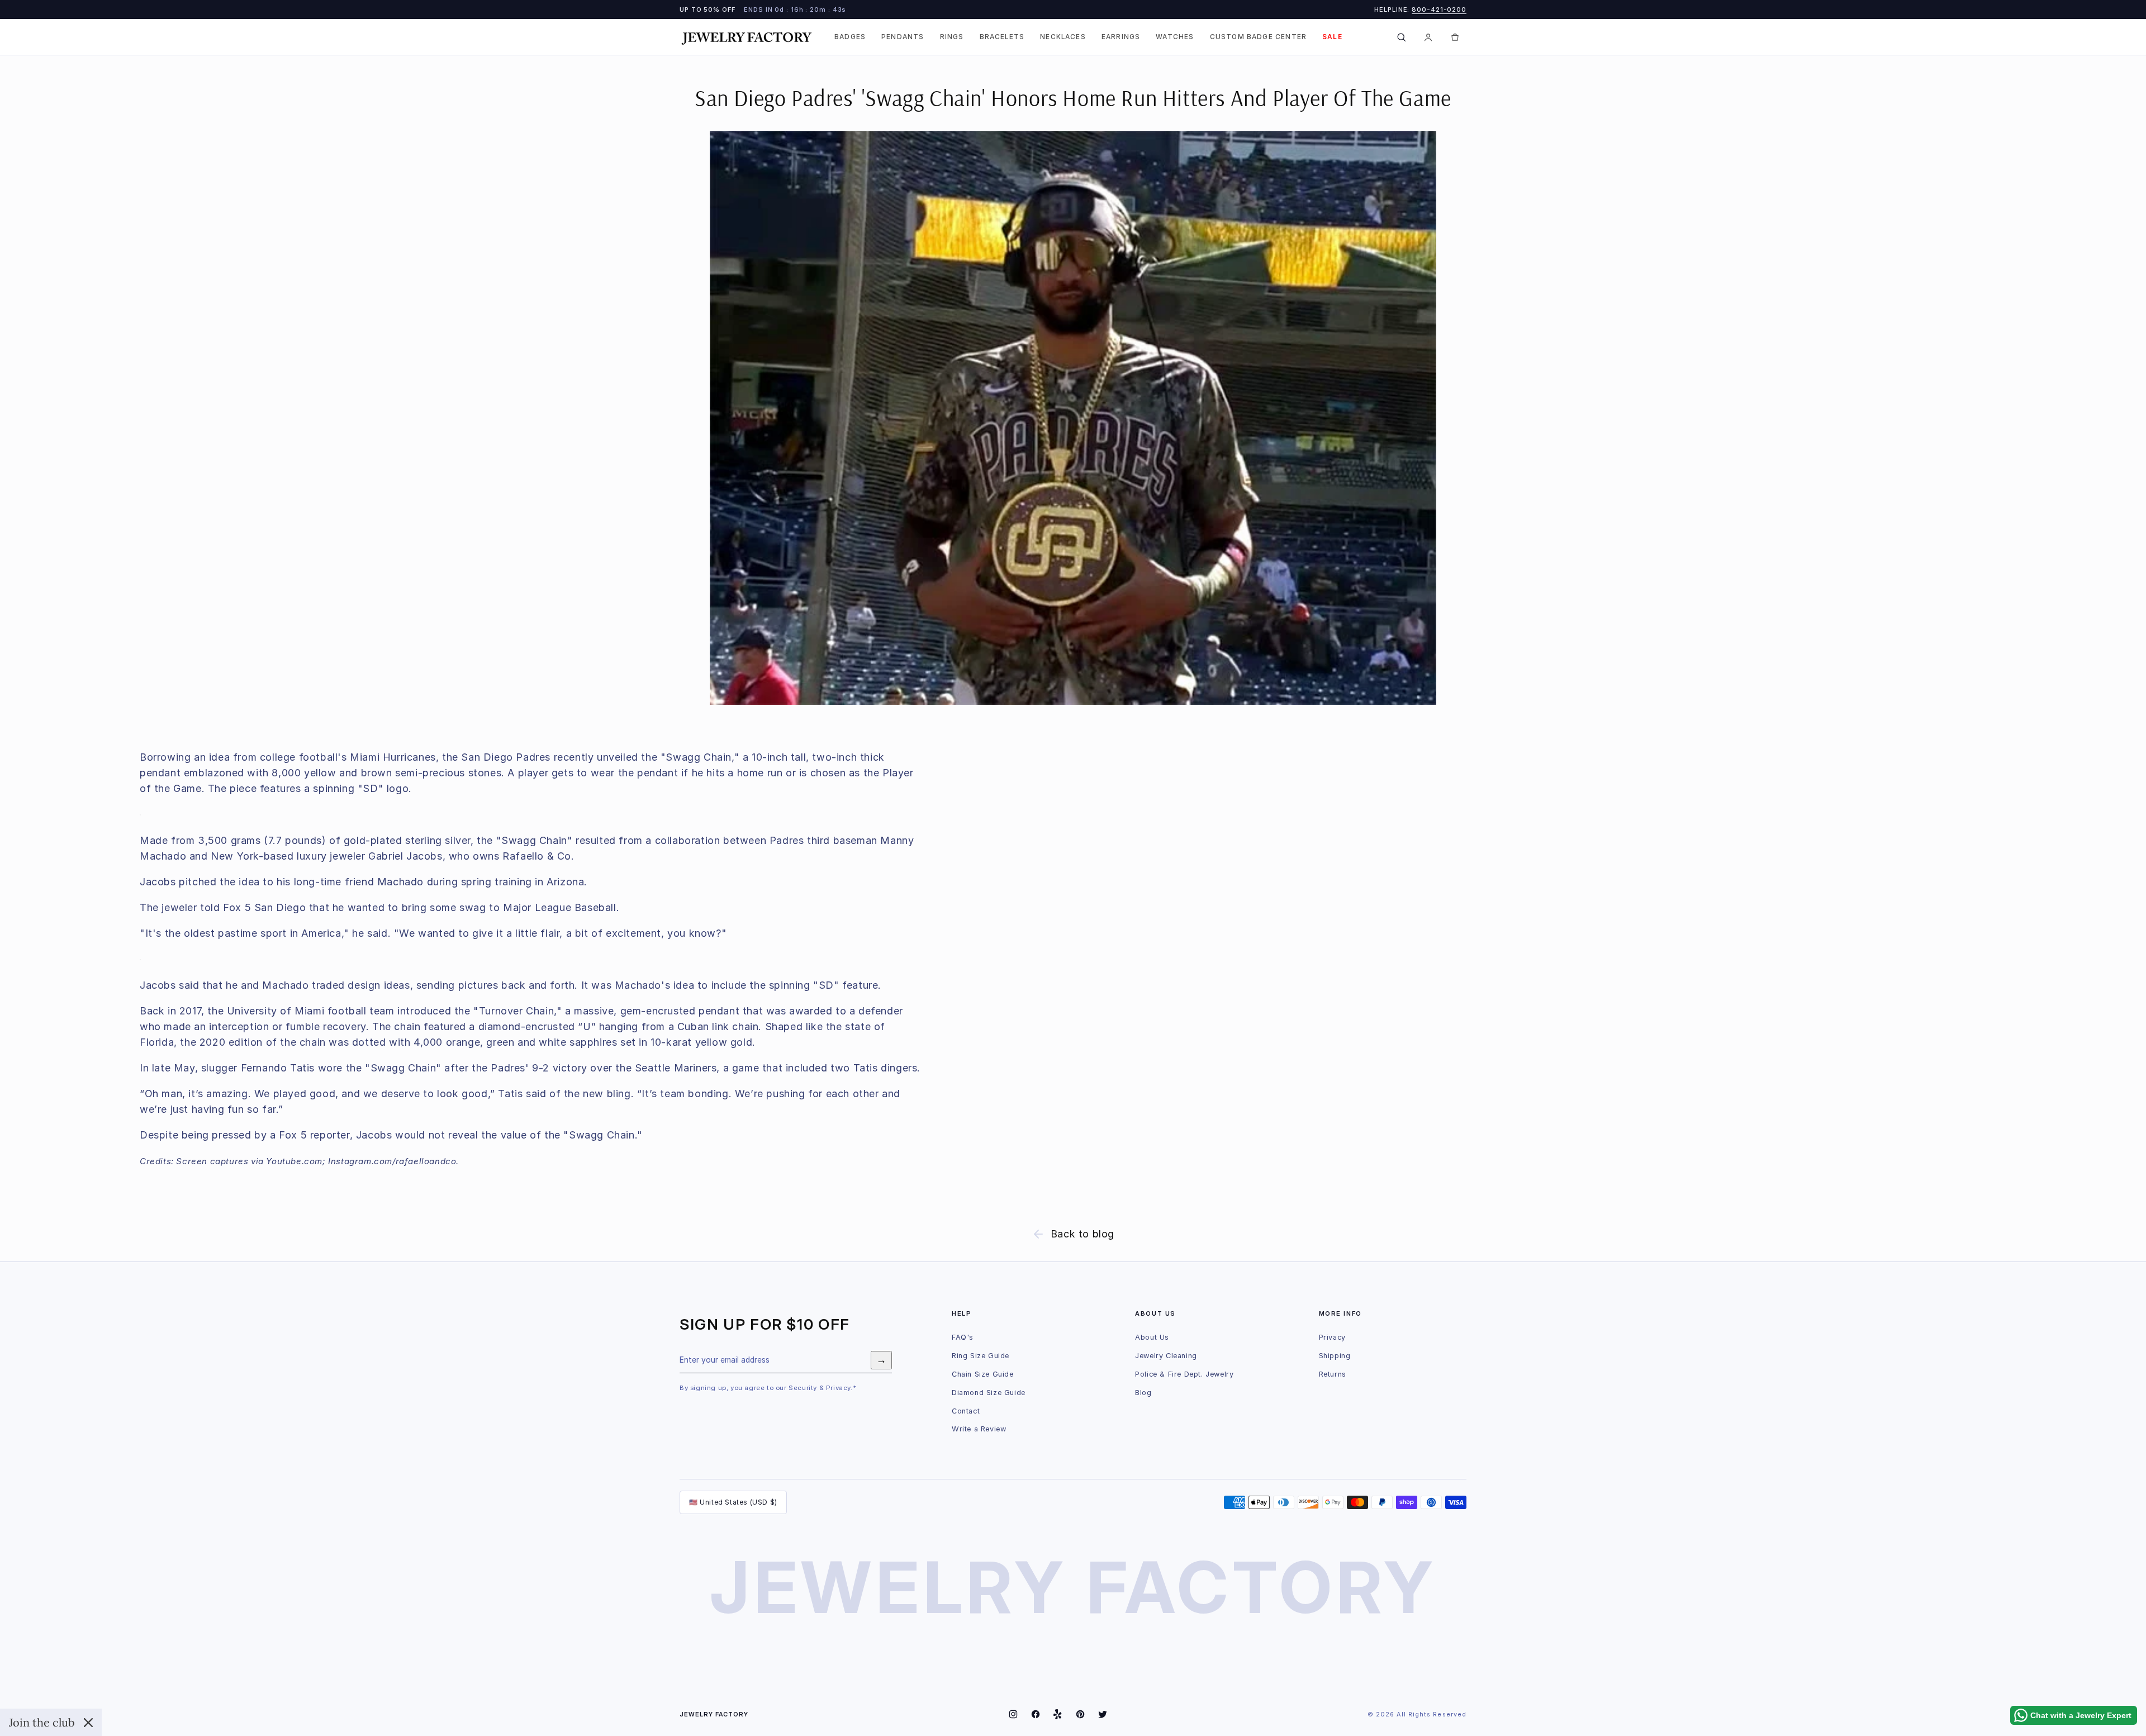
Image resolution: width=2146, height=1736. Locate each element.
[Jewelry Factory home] (747, 37)
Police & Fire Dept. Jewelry (1184, 1374)
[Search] (1401, 37)
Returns (1333, 1374)
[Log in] (1428, 37)
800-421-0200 (1439, 10)
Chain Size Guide (983, 1374)
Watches (1175, 37)
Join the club (42, 1722)
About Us (1152, 1337)
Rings (952, 37)
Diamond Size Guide (989, 1393)
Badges (850, 37)
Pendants (903, 37)
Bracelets (1002, 37)
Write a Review (979, 1429)
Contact (966, 1411)
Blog (1143, 1393)
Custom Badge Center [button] (1259, 37)
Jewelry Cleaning (1166, 1356)
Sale (1332, 37)
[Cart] (1455, 37)
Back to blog (1083, 1234)
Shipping (1335, 1356)
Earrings (1121, 37)
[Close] (88, 1723)
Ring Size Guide (981, 1356)
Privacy (1332, 1337)
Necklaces (1063, 37)
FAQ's (963, 1337)
